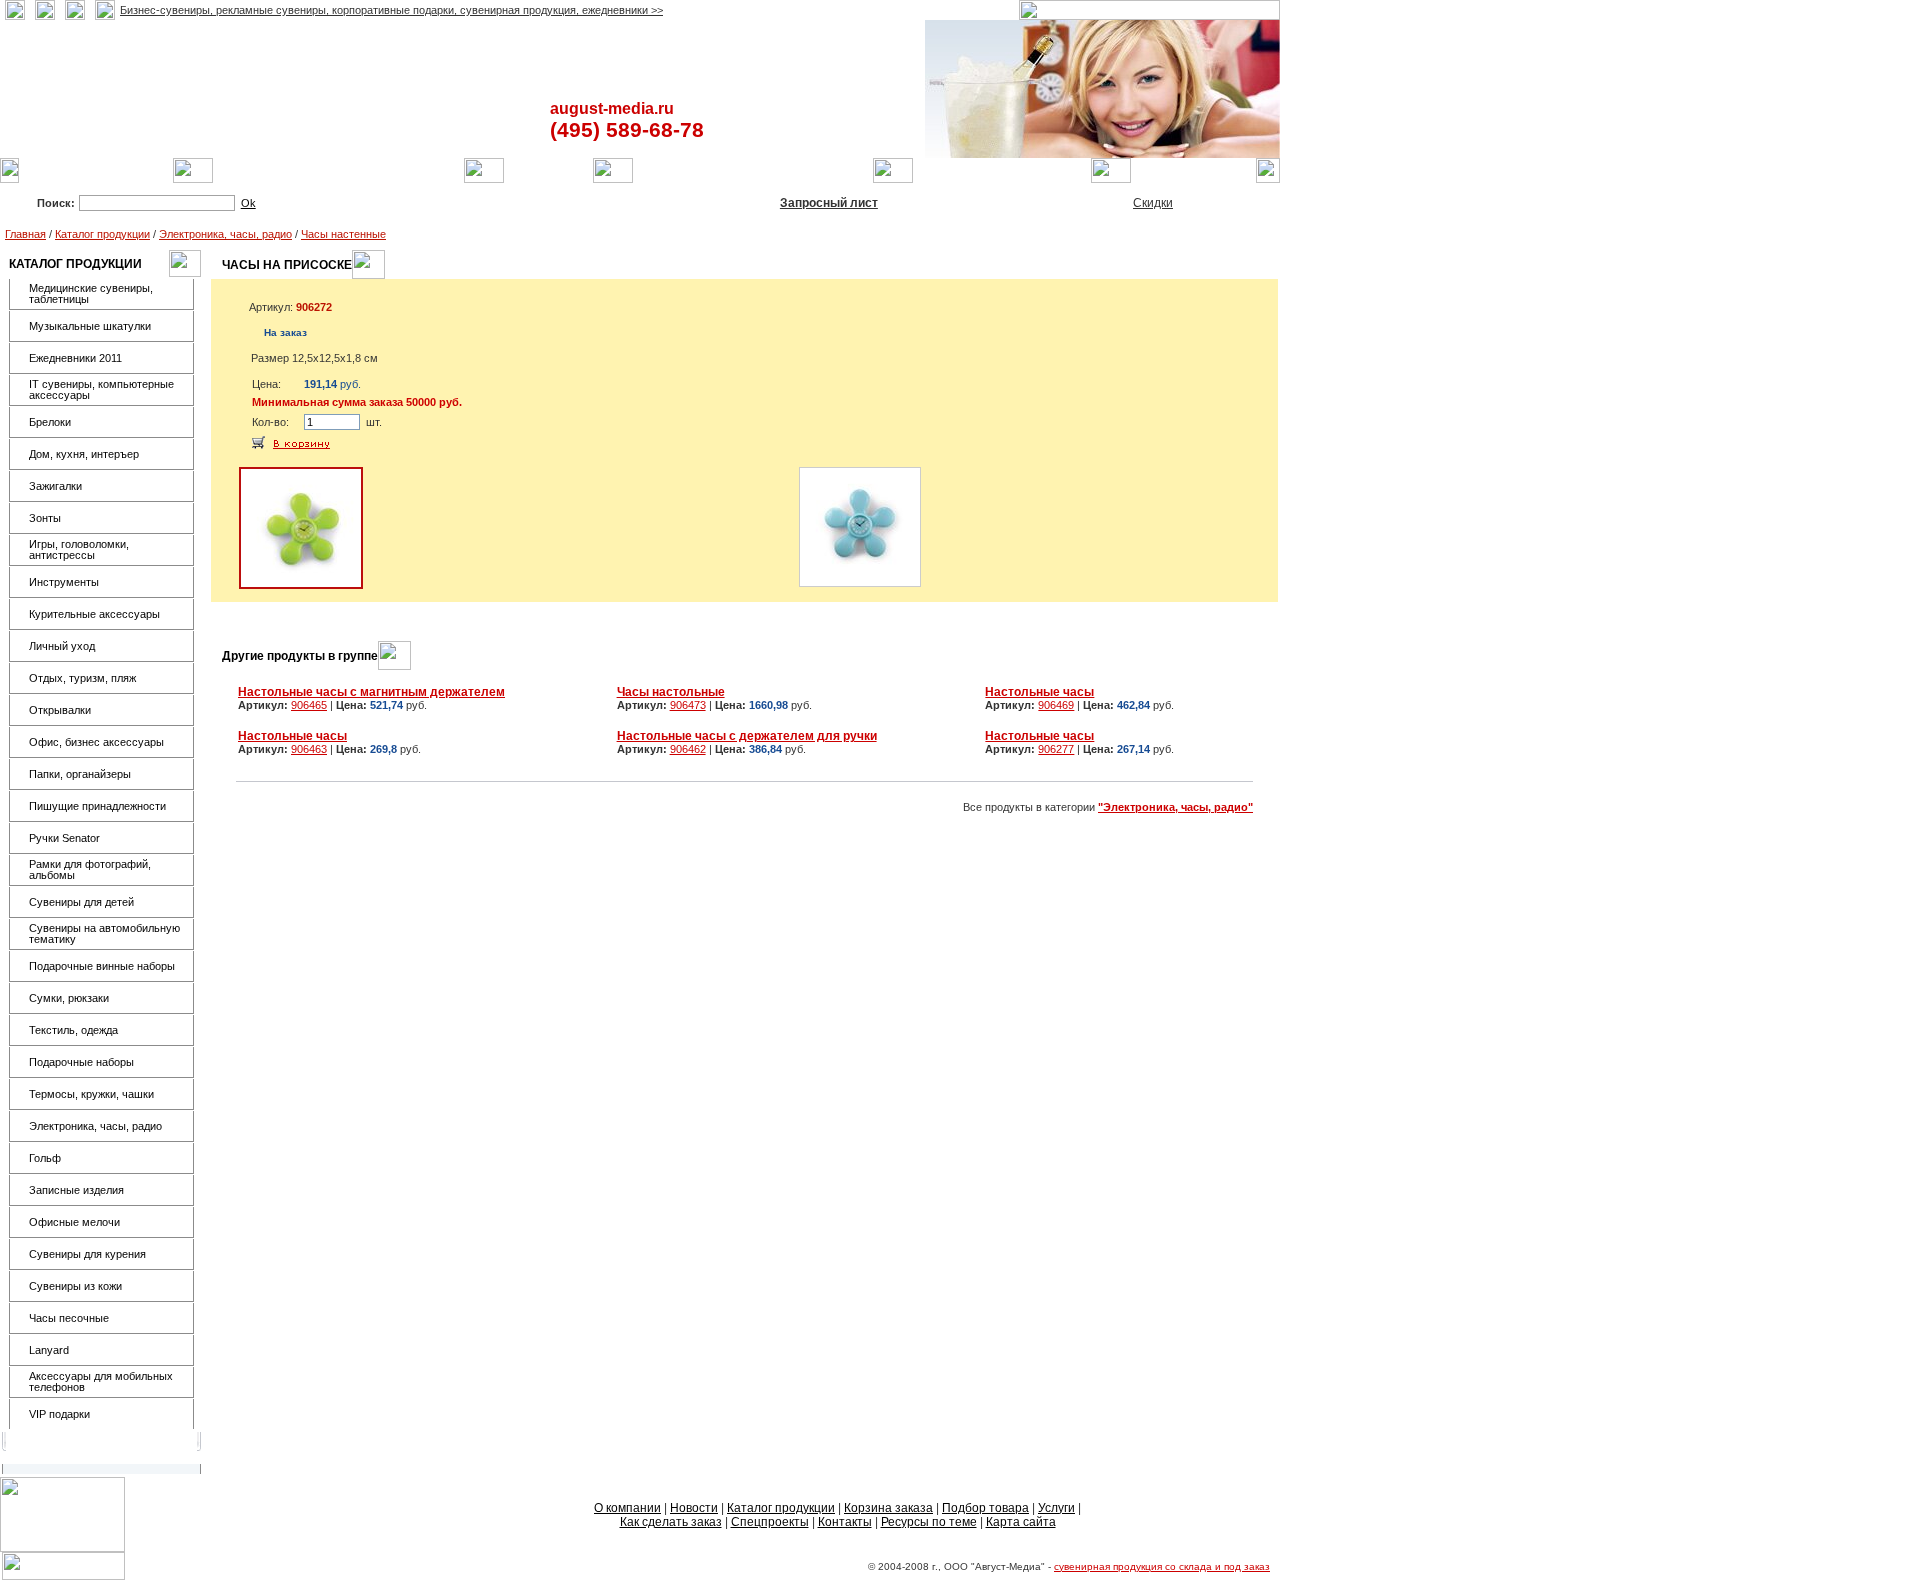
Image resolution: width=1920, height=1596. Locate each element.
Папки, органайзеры (80, 774)
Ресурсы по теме (929, 1522)
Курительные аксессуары (94, 614)
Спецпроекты (770, 1522)
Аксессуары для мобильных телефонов (101, 1381)
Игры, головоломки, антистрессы (79, 549)
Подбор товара (985, 1508)
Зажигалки (55, 486)
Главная (25, 234)
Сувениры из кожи (75, 1286)
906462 (688, 749)
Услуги (1056, 1508)
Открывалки (60, 710)
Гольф (45, 1158)
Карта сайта (1021, 1522)
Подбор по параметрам (507, 203)
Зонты (45, 518)
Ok (248, 203)
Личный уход (62, 646)
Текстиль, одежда (73, 1030)
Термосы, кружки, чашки (91, 1094)
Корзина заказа (888, 1508)
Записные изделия (76, 1190)
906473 (688, 705)
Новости (694, 1508)
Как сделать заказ (671, 1522)
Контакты (845, 1522)
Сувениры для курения (87, 1254)
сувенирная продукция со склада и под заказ (1162, 1566)
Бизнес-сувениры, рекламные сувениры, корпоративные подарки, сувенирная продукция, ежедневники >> (391, 10)
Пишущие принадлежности (97, 806)
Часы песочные (69, 1318)
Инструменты (64, 582)
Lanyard (49, 1350)
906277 (1056, 749)
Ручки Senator (64, 838)
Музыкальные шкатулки (90, 326)
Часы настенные (343, 234)
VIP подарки (59, 1414)
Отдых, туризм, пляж (82, 678)
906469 (1056, 705)
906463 (309, 749)
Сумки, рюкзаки (69, 998)
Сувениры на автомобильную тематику (104, 933)
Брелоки (50, 422)
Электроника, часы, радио (225, 234)
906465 (309, 705)
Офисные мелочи (74, 1222)
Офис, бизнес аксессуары (96, 742)
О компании (627, 1508)
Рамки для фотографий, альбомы (90, 869)
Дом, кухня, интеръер (84, 454)
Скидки (1153, 203)
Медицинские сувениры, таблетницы (91, 293)
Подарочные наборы (81, 1062)
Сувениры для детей (81, 902)
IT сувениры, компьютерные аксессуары (101, 389)
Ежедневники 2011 (75, 358)
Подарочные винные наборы (102, 966)
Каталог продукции (102, 234)
